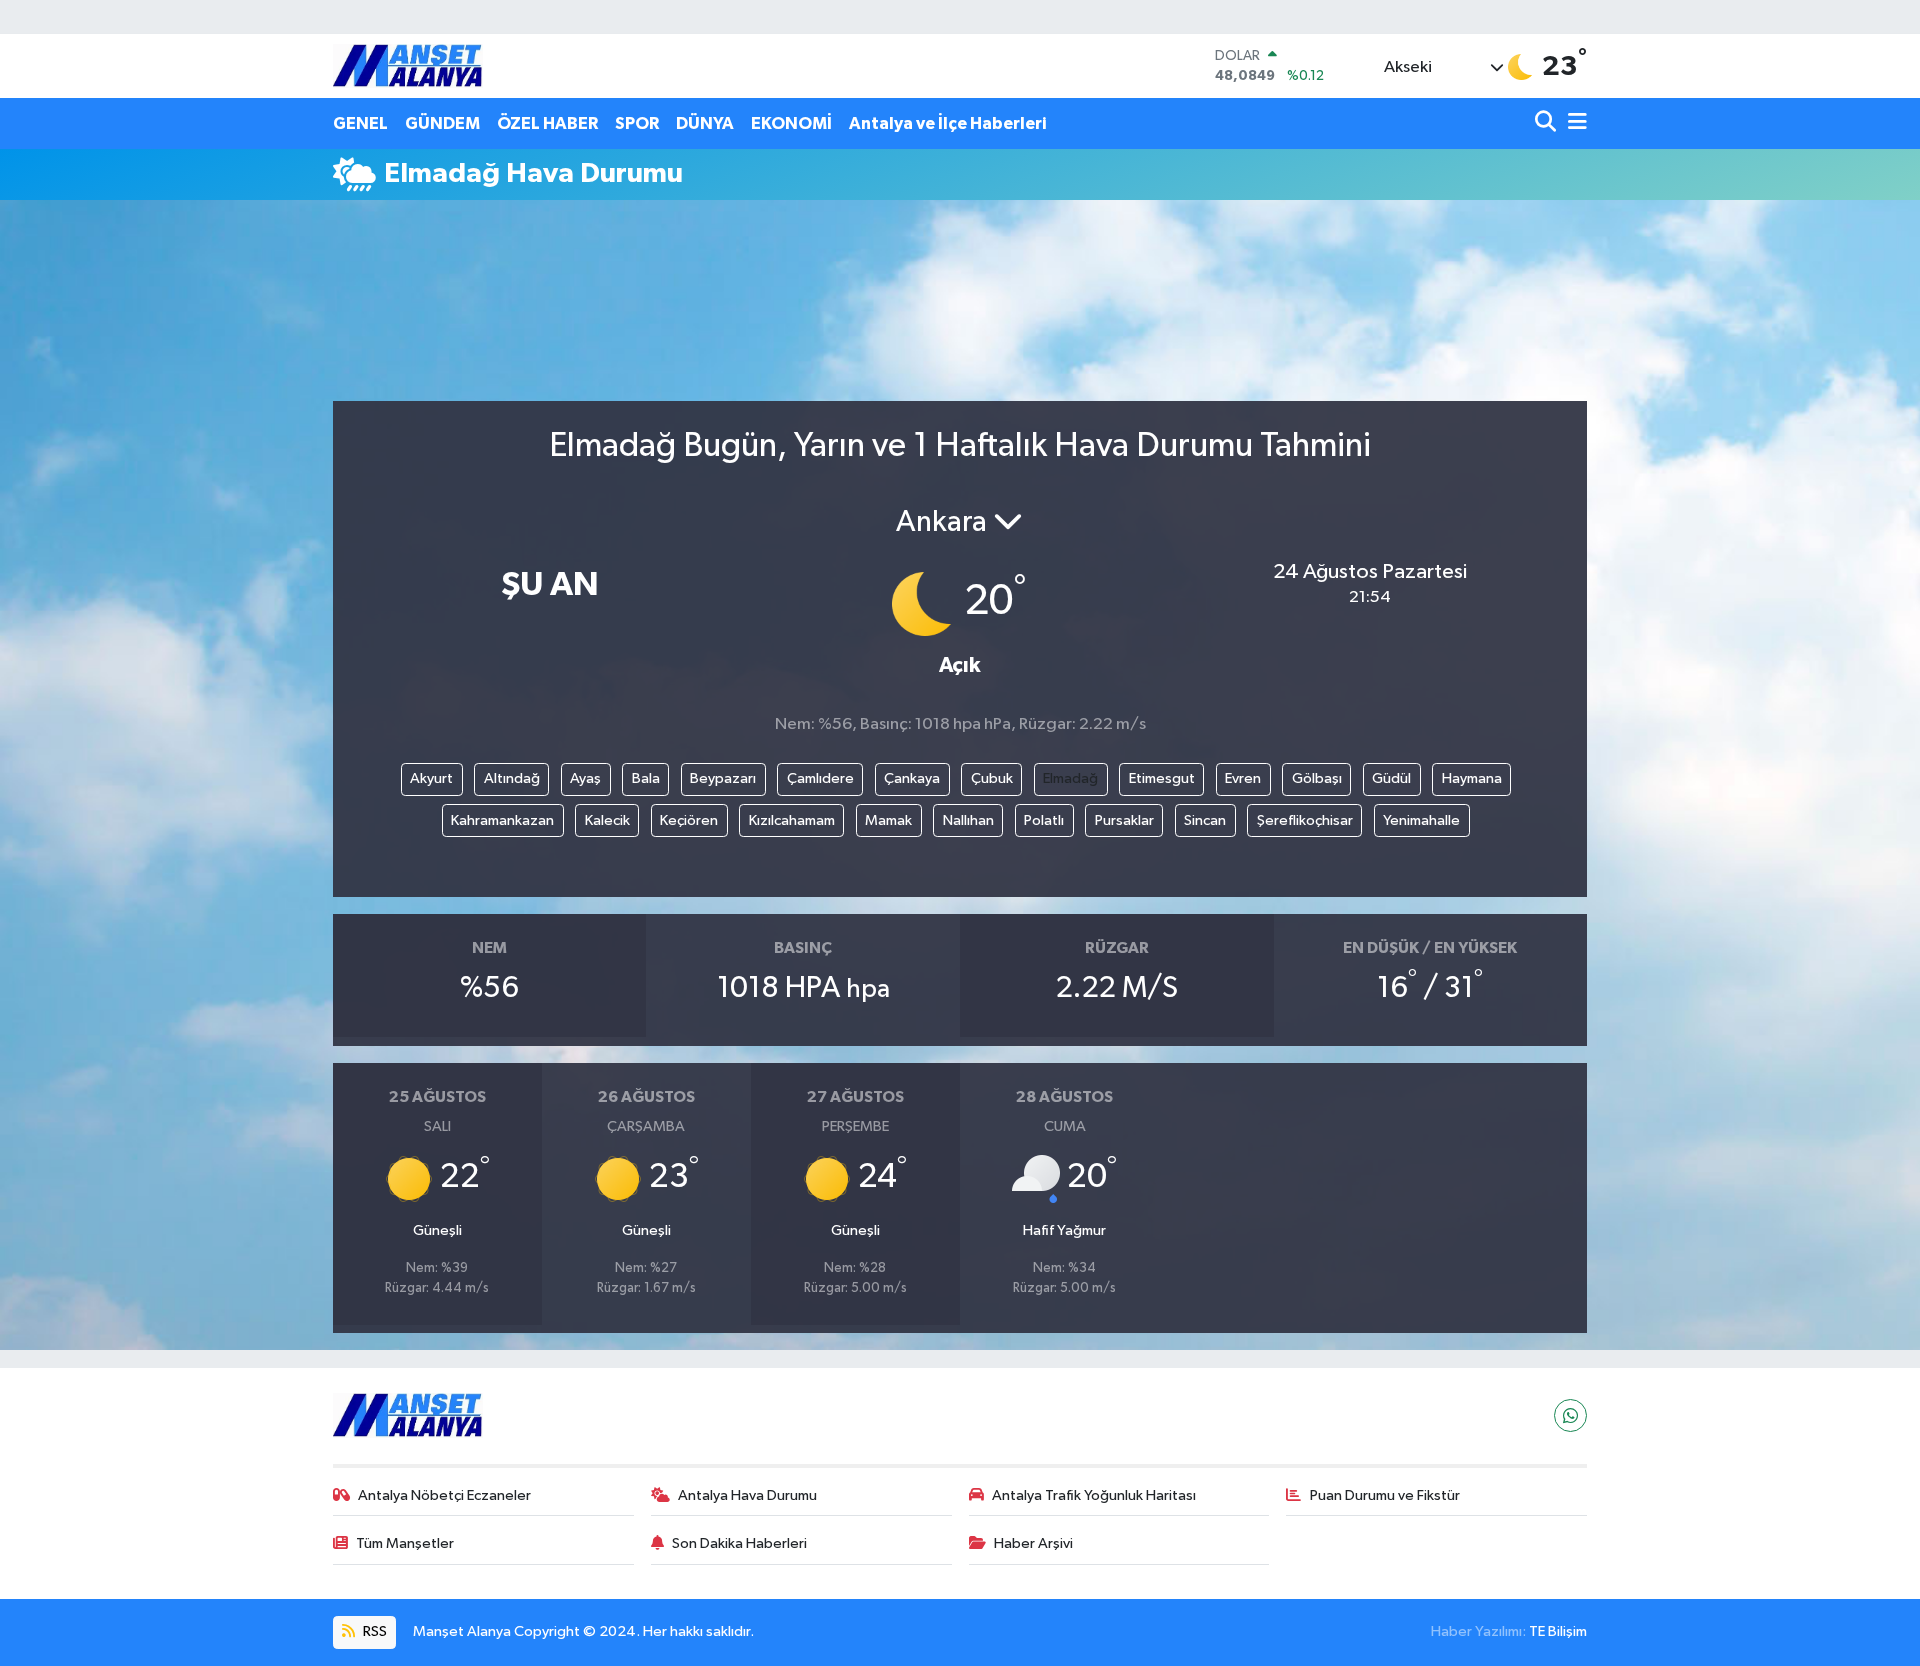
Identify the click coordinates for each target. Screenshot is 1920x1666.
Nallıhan (968, 820)
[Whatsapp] (1570, 1415)
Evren (1243, 778)
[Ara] (1547, 123)
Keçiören (689, 820)
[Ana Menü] (1574, 123)
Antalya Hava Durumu (747, 1495)
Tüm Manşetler (405, 1543)
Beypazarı (723, 778)
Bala (646, 778)
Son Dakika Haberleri (739, 1543)
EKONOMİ (791, 123)
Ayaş (585, 778)
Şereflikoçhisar (1305, 820)
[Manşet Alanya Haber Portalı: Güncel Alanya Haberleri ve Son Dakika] (408, 65)
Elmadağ (1070, 778)
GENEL (360, 123)
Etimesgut (1162, 778)
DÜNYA (705, 123)
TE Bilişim (1558, 1631)
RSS (373, 1631)
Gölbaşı (1317, 778)
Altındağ (512, 778)
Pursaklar (1124, 820)
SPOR (637, 123)
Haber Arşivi (1033, 1543)
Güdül (1391, 778)
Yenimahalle (1421, 820)
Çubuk (992, 778)
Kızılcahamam (792, 820)
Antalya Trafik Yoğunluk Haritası (1094, 1495)
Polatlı (1044, 820)
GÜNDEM (442, 123)
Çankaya (912, 778)
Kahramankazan (502, 820)
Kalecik (607, 820)
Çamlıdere (820, 778)
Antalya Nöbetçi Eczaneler (444, 1495)
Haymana (1472, 778)
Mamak (888, 820)
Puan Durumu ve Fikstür (1385, 1495)
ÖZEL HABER (547, 123)
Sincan (1205, 820)
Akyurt (431, 778)
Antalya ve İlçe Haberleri (947, 123)
